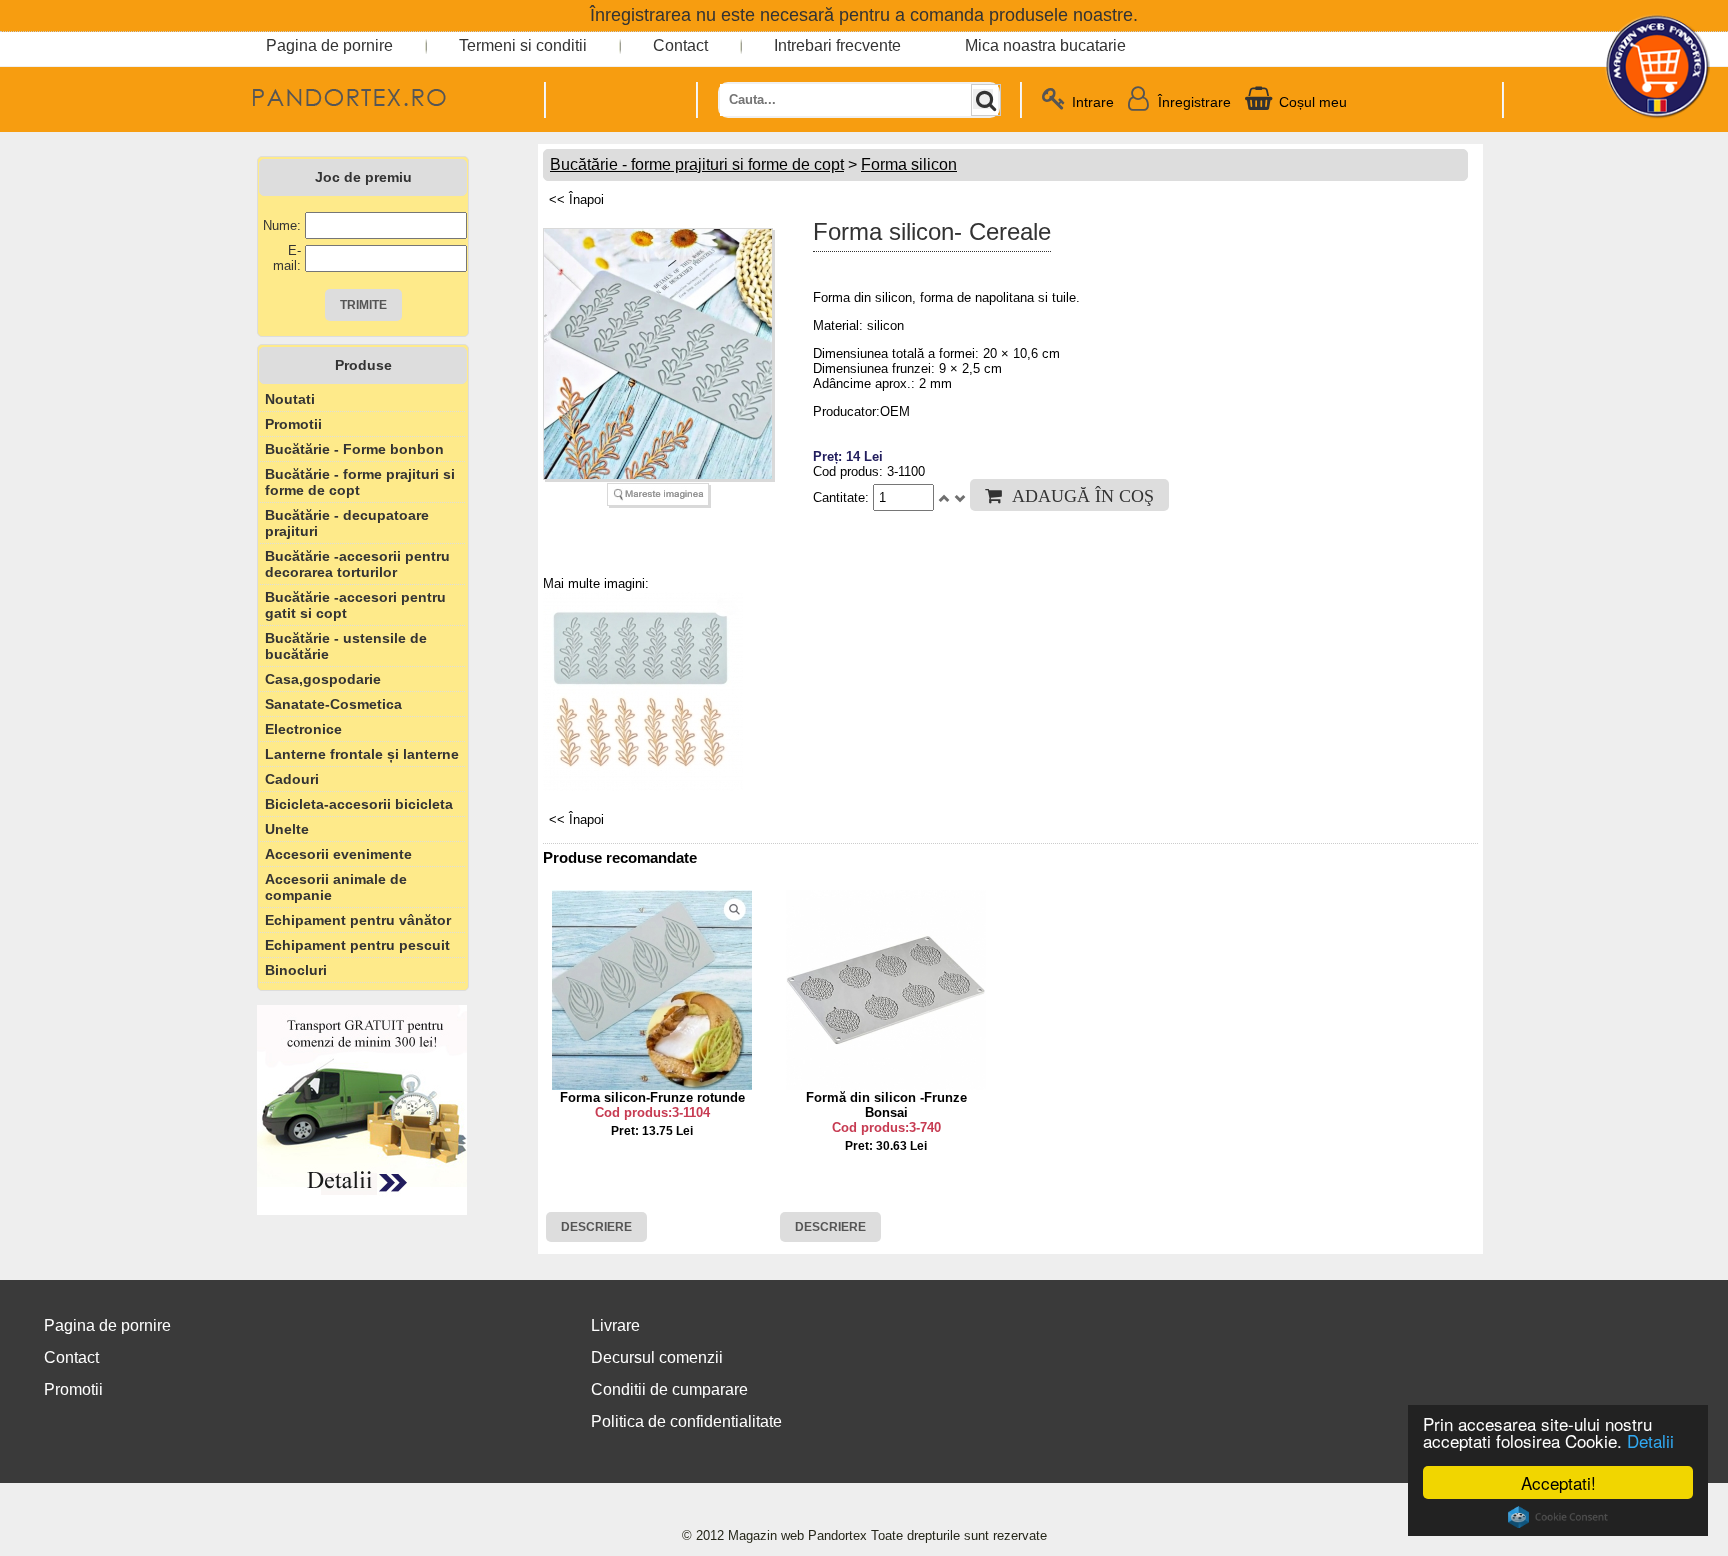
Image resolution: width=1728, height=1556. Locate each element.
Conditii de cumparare (669, 1389)
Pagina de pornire (329, 45)
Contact (680, 45)
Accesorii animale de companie (336, 887)
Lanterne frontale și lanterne (362, 754)
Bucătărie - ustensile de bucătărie (346, 646)
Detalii (1650, 1440)
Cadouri (292, 779)
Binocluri (296, 970)
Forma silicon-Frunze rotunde (652, 1097)
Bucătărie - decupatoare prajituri (347, 523)
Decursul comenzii (657, 1357)
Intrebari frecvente (837, 45)
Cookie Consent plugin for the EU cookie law (1558, 1517)
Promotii (293, 424)
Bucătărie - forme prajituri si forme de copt (360, 482)
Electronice (303, 729)
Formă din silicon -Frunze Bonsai (886, 1105)
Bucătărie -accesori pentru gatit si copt (355, 605)
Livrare (615, 1325)
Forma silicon (909, 164)
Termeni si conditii (523, 45)
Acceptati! (1558, 1482)
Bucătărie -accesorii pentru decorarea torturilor (357, 564)
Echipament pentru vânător (358, 920)
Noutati (290, 399)
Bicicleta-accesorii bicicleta (359, 804)
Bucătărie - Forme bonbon (354, 449)
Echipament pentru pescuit (357, 945)
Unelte (287, 829)
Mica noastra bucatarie (1045, 45)
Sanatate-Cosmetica (333, 704)
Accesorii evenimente (338, 854)
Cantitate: (843, 497)
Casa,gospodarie (323, 679)
